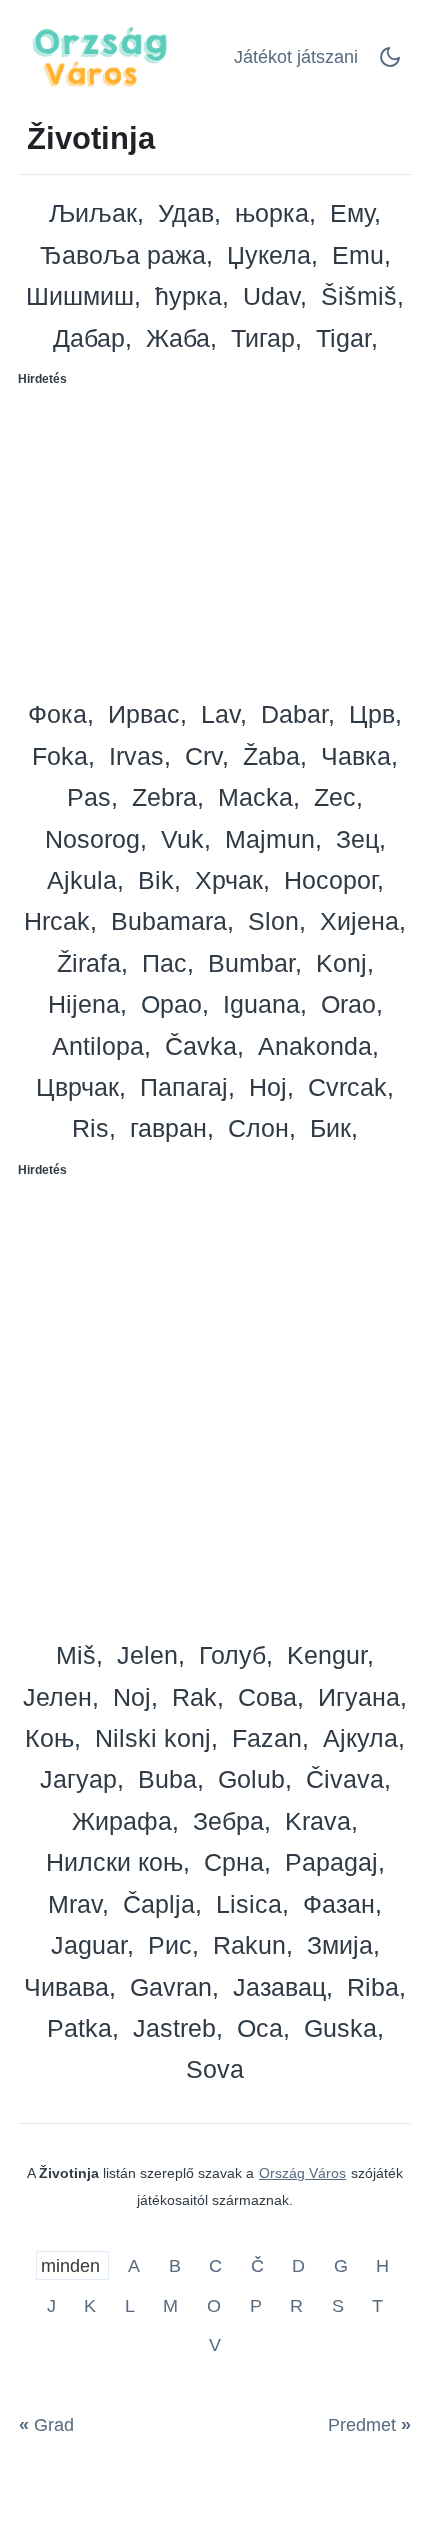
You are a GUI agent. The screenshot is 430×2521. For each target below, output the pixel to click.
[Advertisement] (215, 536)
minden (73, 2266)
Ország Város (302, 2173)
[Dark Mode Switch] (390, 63)
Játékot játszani (296, 57)
